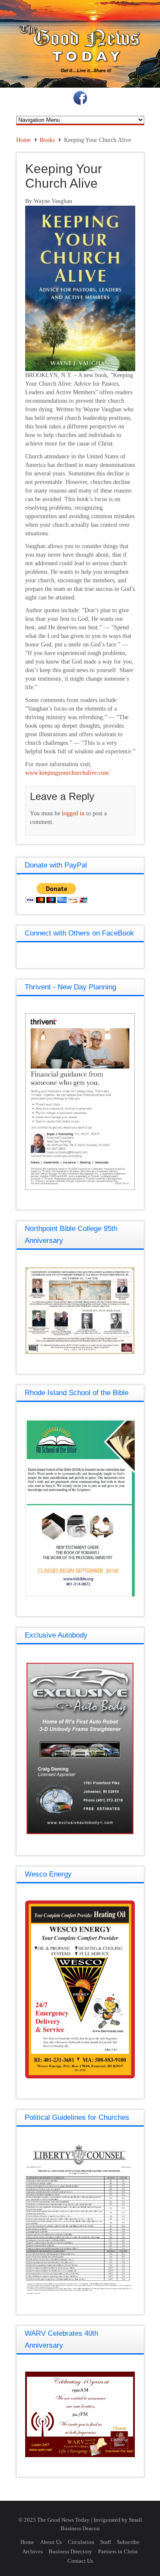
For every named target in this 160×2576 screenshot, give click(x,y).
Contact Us (80, 2561)
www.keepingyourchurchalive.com (67, 773)
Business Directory (70, 2551)
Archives (32, 2551)
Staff (106, 2542)
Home (23, 140)
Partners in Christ (118, 2551)
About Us (51, 2542)
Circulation (81, 2542)
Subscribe (128, 2542)
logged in (73, 813)
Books (47, 140)
